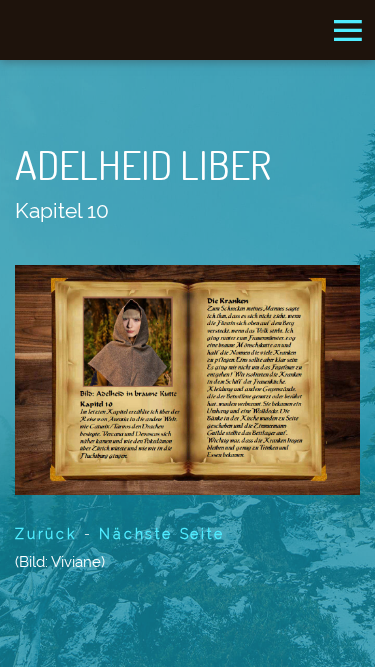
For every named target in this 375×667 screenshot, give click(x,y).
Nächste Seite (161, 534)
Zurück (46, 534)
